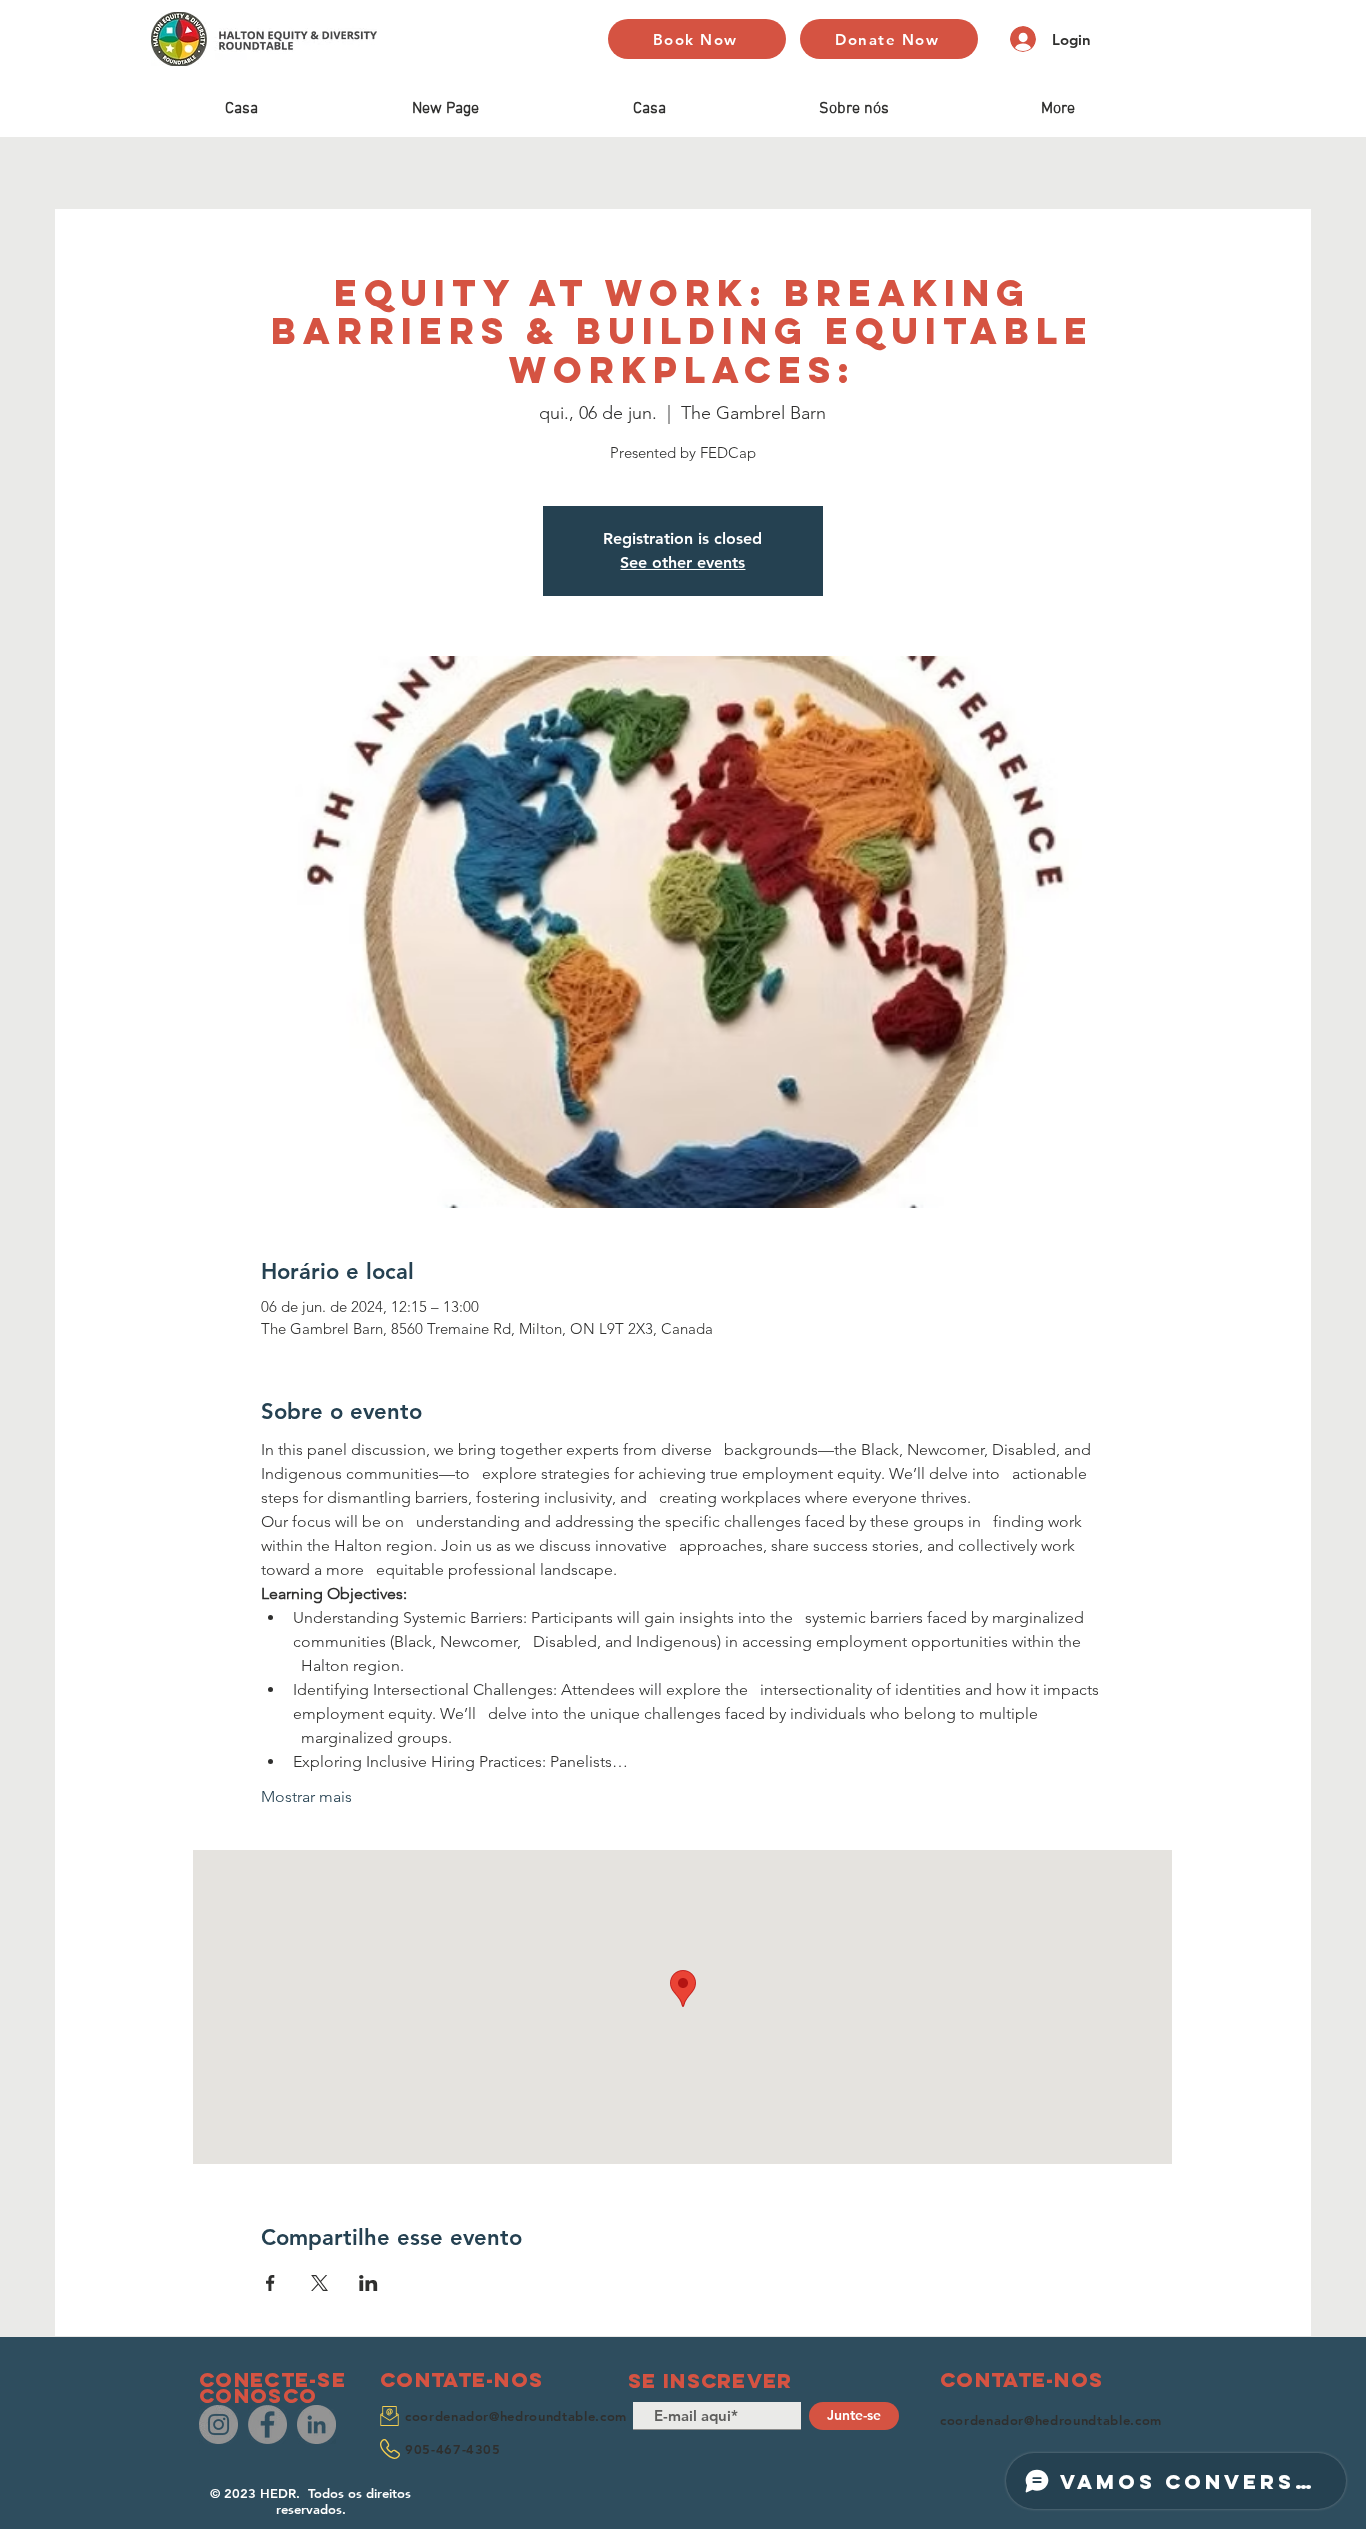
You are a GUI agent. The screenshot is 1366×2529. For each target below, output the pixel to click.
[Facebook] (267, 2424)
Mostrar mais (306, 1796)
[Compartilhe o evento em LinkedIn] (368, 2283)
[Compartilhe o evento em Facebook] (270, 2283)
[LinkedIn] (316, 2424)
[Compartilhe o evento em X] (319, 2283)
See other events (682, 562)
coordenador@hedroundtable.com (516, 2416)
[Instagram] (218, 2424)
